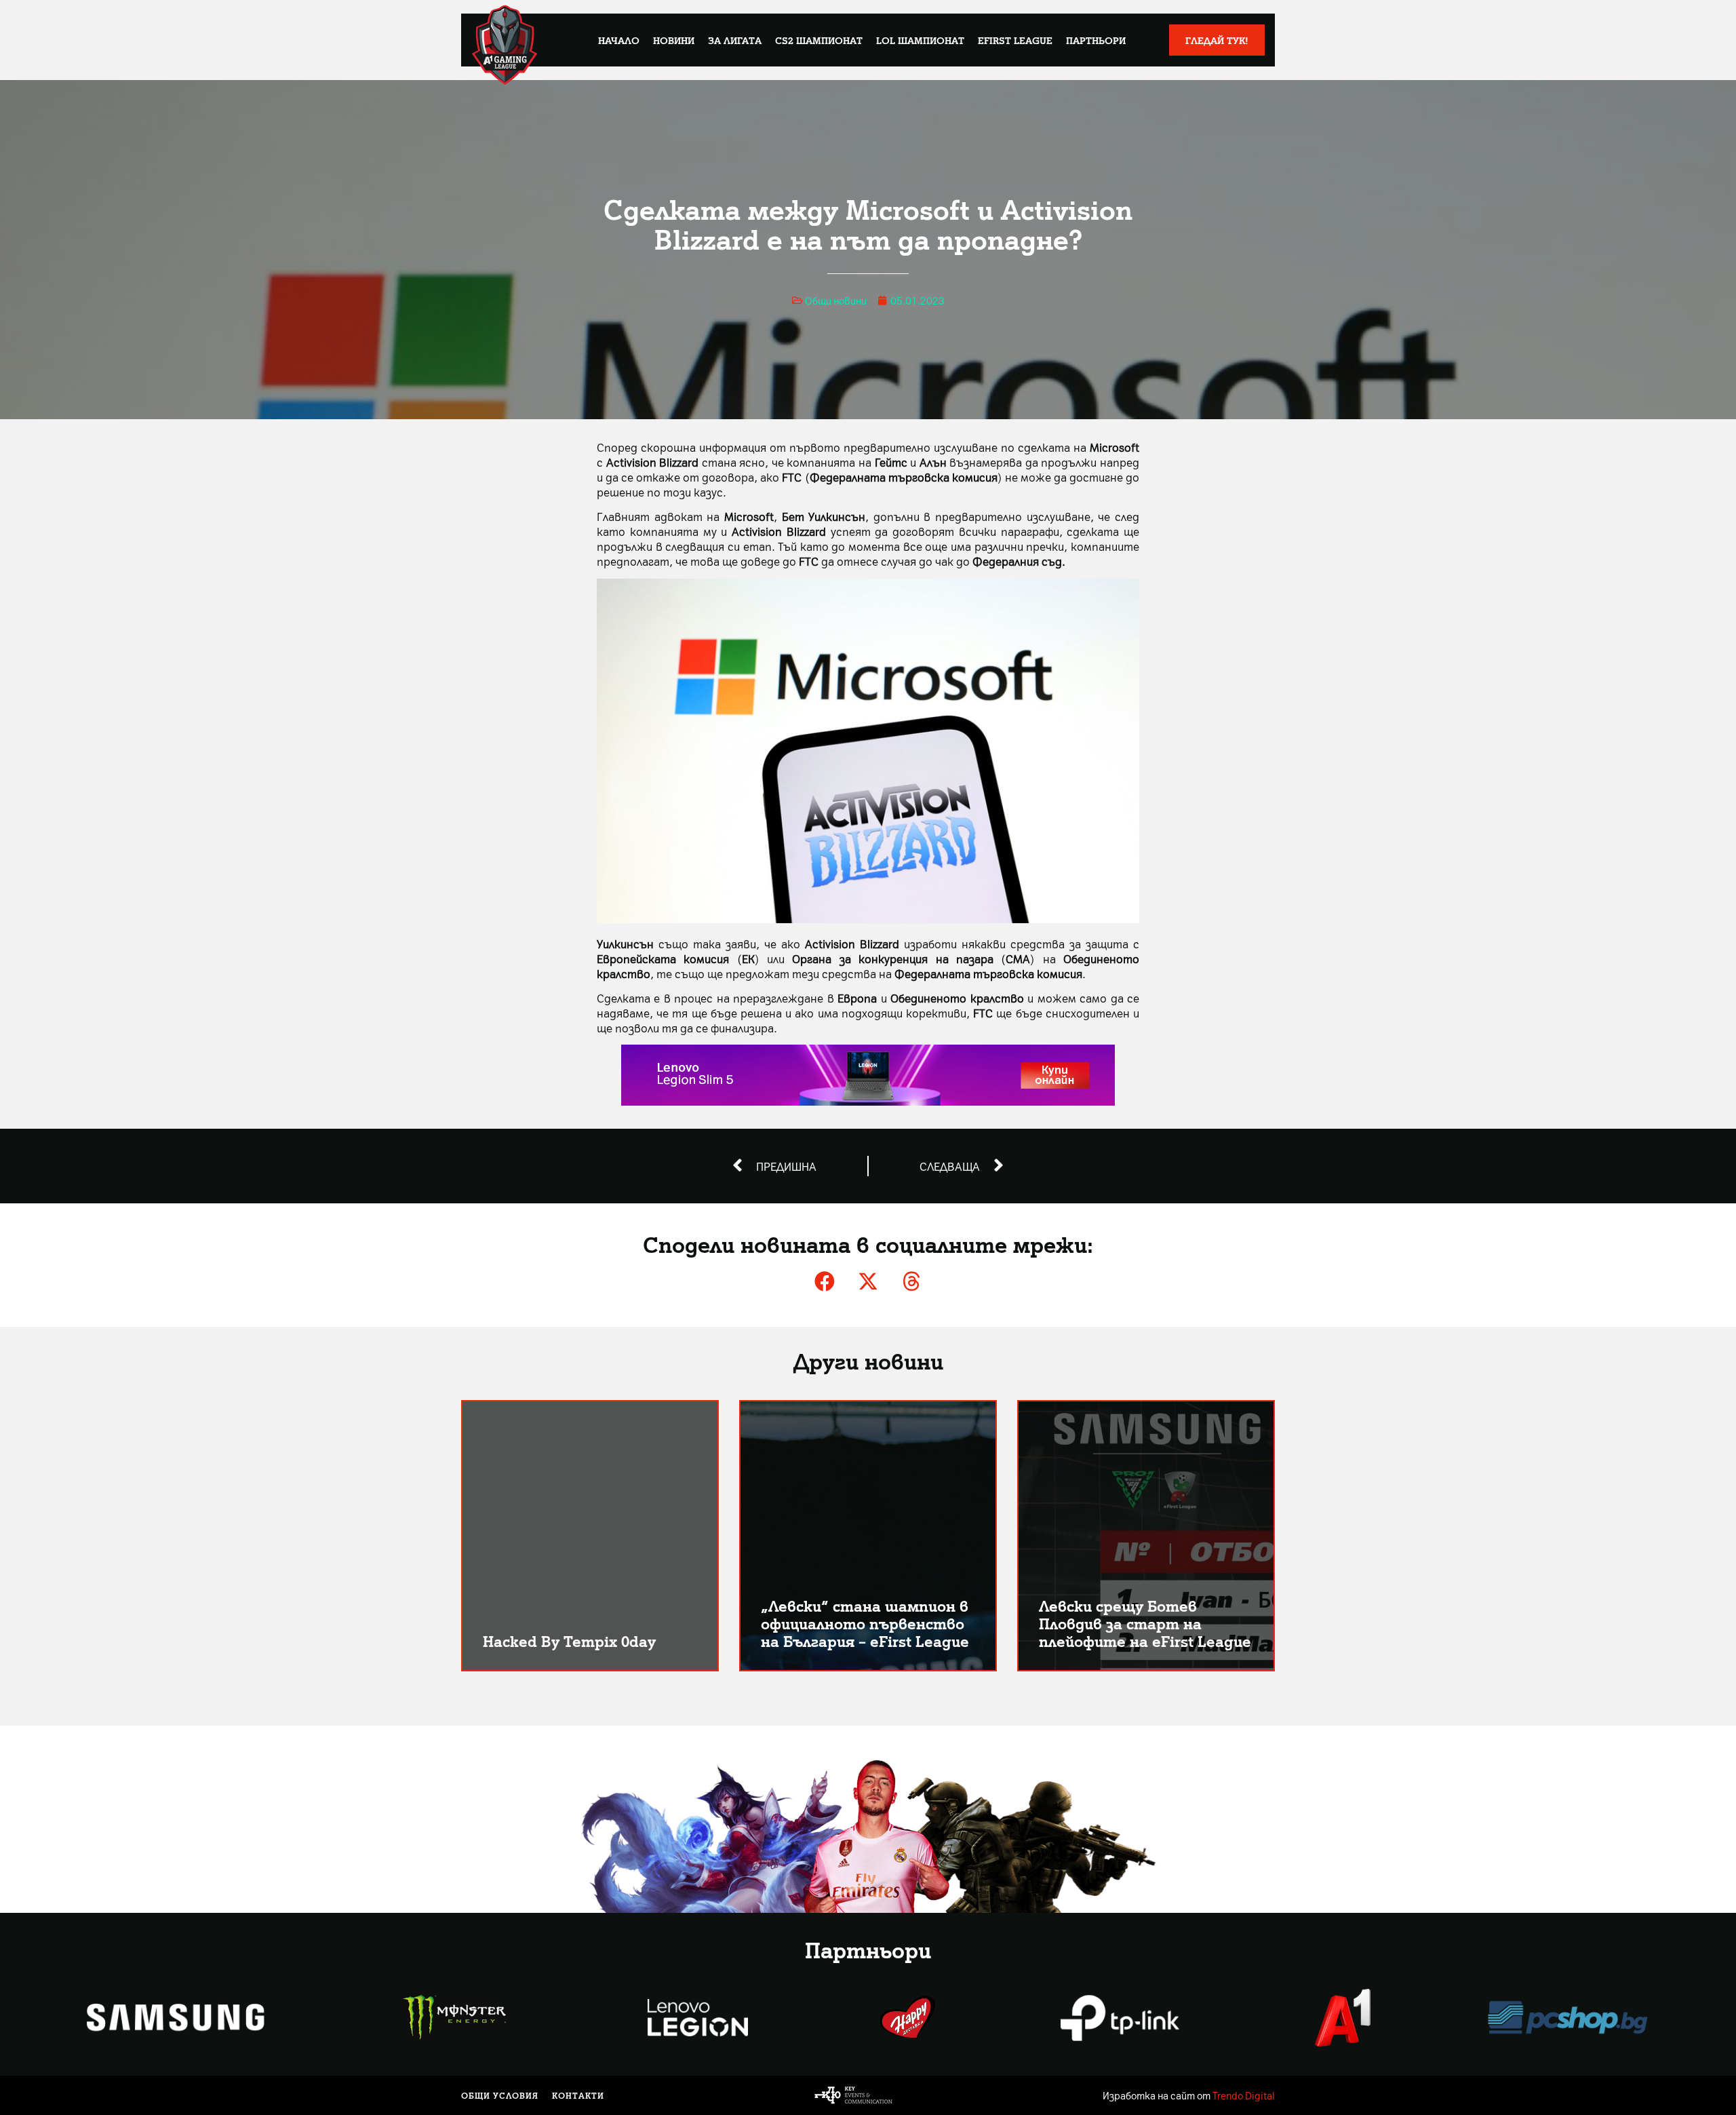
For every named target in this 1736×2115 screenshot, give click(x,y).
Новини (674, 40)
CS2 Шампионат (819, 40)
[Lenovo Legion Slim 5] (868, 1101)
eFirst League (1015, 40)
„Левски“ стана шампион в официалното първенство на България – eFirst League (865, 1623)
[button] (825, 1281)
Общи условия (500, 2095)
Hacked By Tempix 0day (569, 1641)
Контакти (578, 2095)
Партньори (1096, 40)
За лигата (735, 40)
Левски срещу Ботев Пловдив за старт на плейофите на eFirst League (1145, 1623)
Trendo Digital (1244, 2095)
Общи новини (836, 300)
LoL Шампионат (920, 40)
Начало (619, 40)
